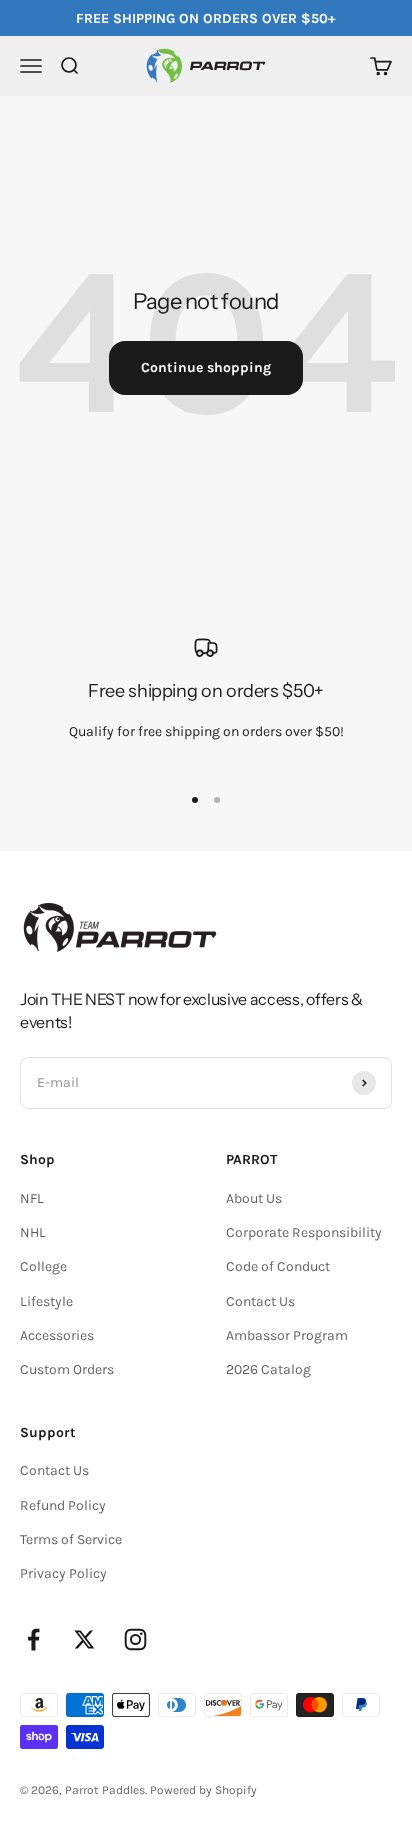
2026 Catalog (268, 1369)
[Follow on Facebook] (33, 1639)
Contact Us (260, 1301)
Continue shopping (206, 367)
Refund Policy (63, 1505)
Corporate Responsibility (304, 1232)
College (43, 1266)
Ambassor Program (287, 1335)
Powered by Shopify (203, 1790)
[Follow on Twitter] (84, 1639)
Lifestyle (46, 1301)
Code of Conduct (278, 1266)
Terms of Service (71, 1539)
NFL (32, 1198)
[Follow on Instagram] (135, 1639)
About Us (254, 1198)
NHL (33, 1232)
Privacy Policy (63, 1573)
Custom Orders (67, 1369)
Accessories (57, 1335)
